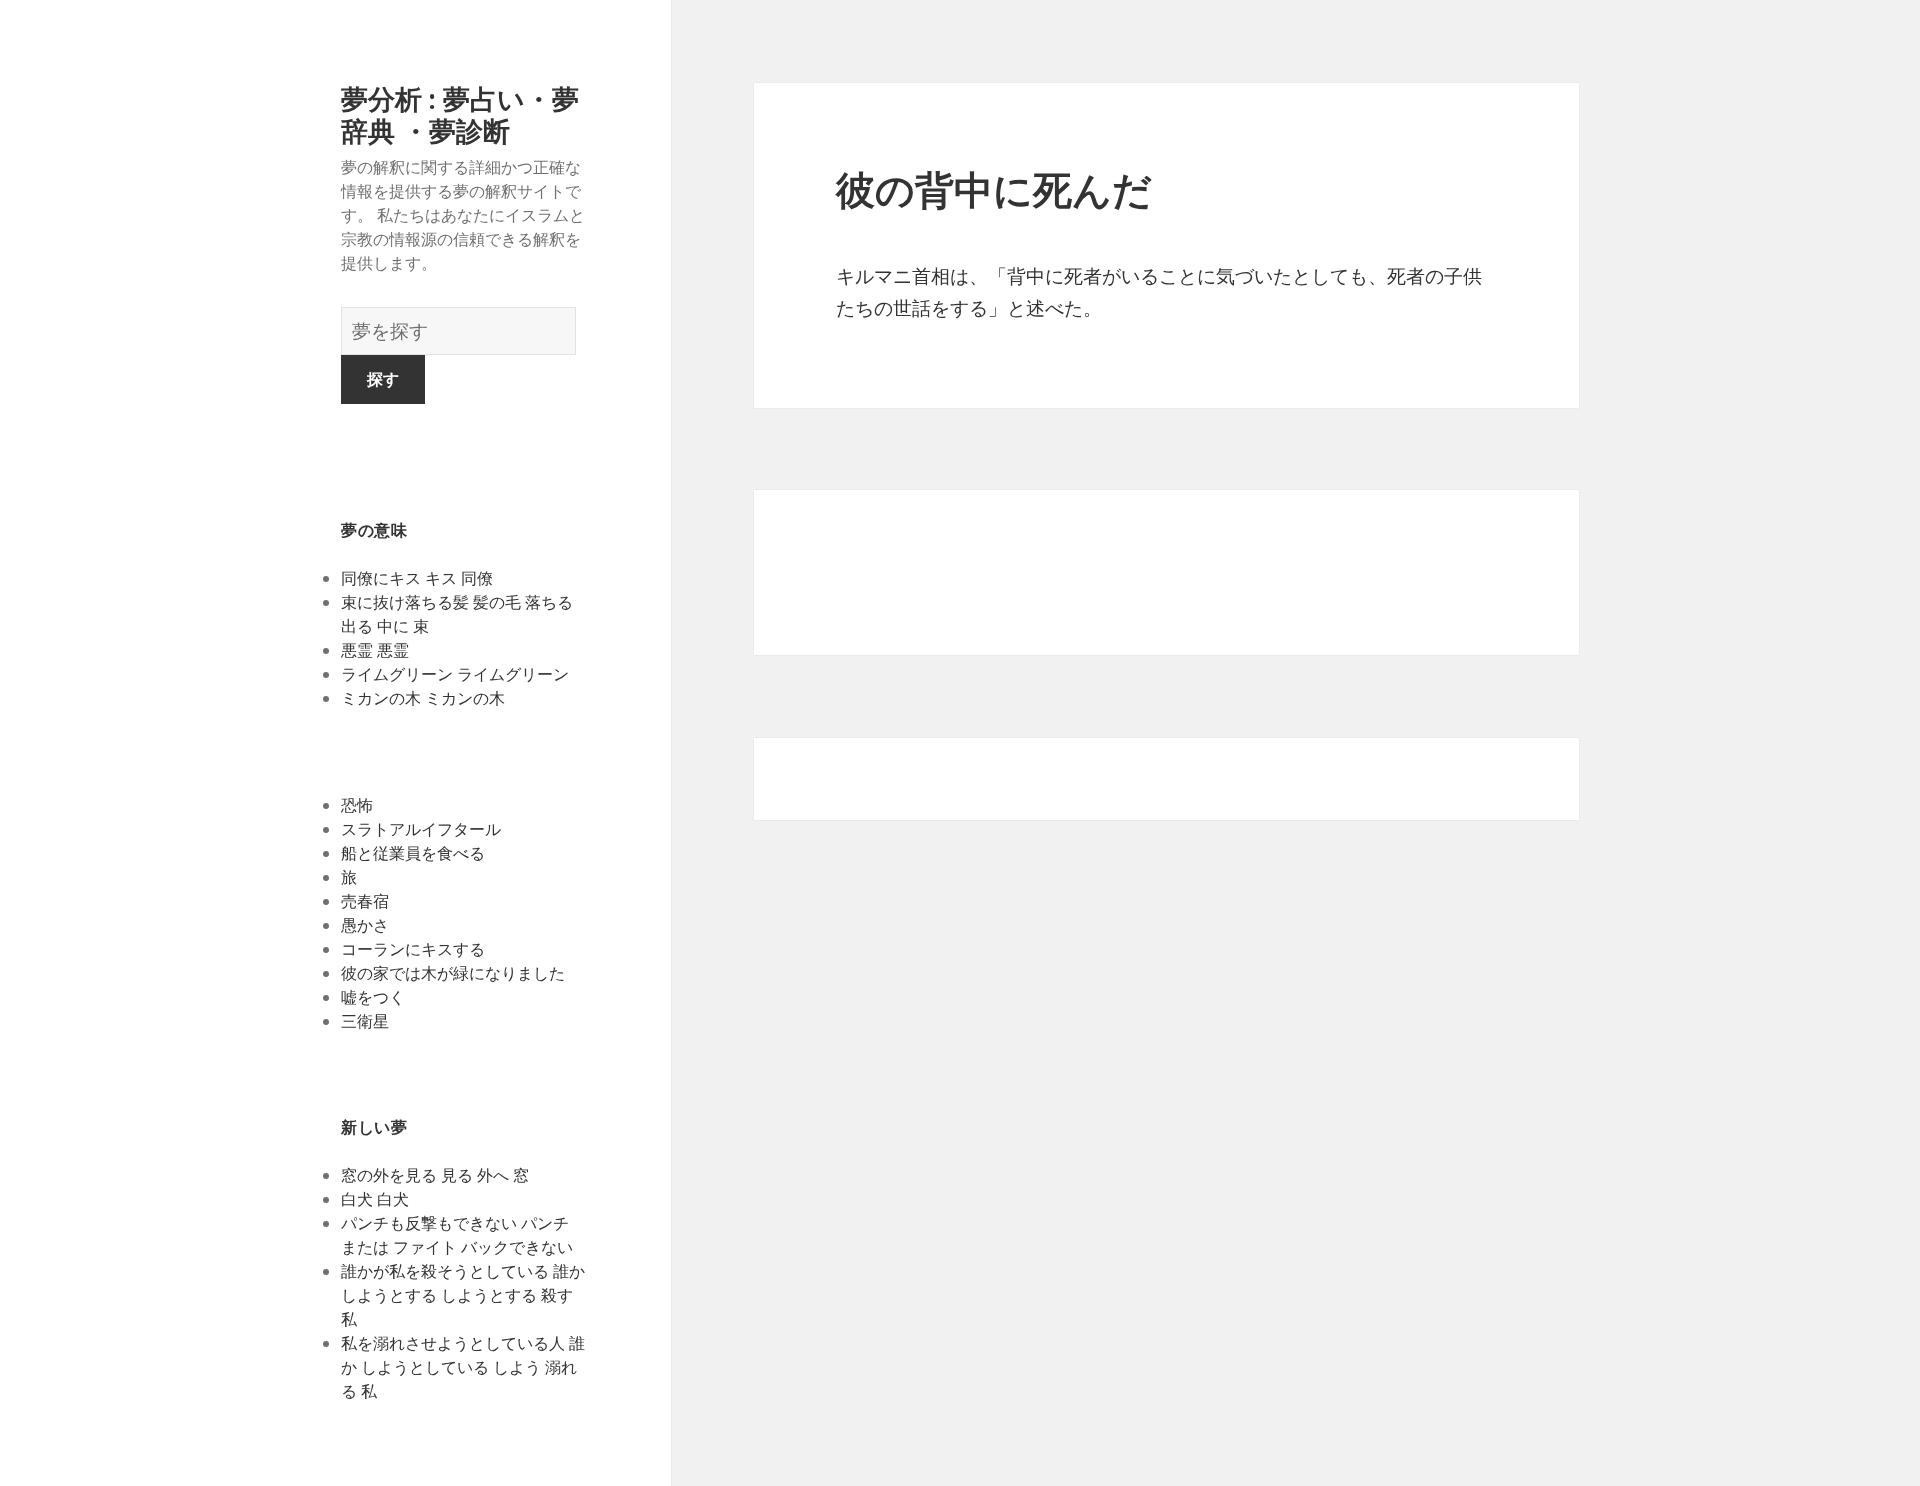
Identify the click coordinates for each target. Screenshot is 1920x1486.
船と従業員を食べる (413, 853)
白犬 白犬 (375, 1199)
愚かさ (365, 925)
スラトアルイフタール (421, 829)
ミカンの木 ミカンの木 (423, 698)
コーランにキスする (413, 949)
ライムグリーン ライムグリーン (455, 674)
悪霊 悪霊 (375, 650)
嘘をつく (373, 997)
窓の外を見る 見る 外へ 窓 (435, 1175)
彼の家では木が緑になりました (453, 973)
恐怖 (357, 805)
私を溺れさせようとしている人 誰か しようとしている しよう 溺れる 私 (463, 1367)
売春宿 (365, 901)
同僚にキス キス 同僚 (417, 578)
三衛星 (365, 1021)
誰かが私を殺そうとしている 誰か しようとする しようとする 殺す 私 (463, 1295)
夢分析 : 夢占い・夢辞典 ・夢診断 (460, 114)
